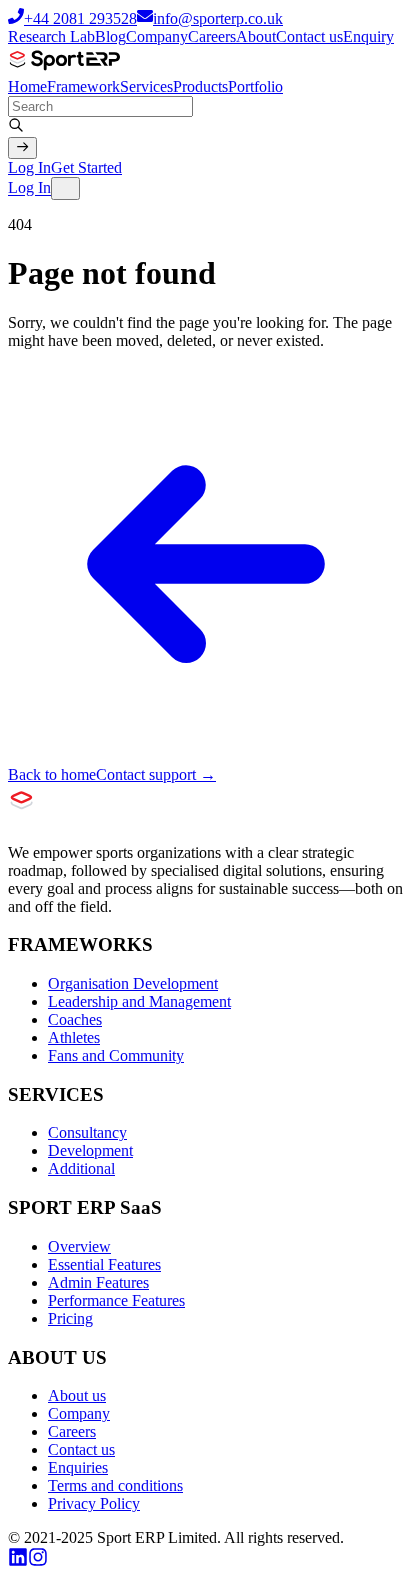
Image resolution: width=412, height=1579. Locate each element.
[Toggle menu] (65, 188)
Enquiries (78, 1467)
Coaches (75, 1019)
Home (27, 86)
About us (77, 1395)
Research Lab (51, 36)
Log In (29, 167)
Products (200, 86)
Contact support (156, 774)
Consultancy (87, 1132)
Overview (79, 1246)
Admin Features (98, 1282)
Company (157, 36)
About (256, 36)
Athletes (74, 1037)
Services (146, 86)
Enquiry (368, 36)
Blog (110, 36)
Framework (83, 86)
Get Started (86, 167)
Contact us (309, 36)
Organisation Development (133, 983)
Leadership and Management (139, 1001)
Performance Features (116, 1300)
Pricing (70, 1318)
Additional (81, 1168)
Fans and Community (116, 1055)
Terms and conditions (115, 1485)
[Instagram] (38, 1561)
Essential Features (104, 1264)
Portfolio (255, 86)
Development (90, 1150)
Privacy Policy (94, 1503)
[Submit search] (22, 148)
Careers (212, 36)
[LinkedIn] (18, 1561)
